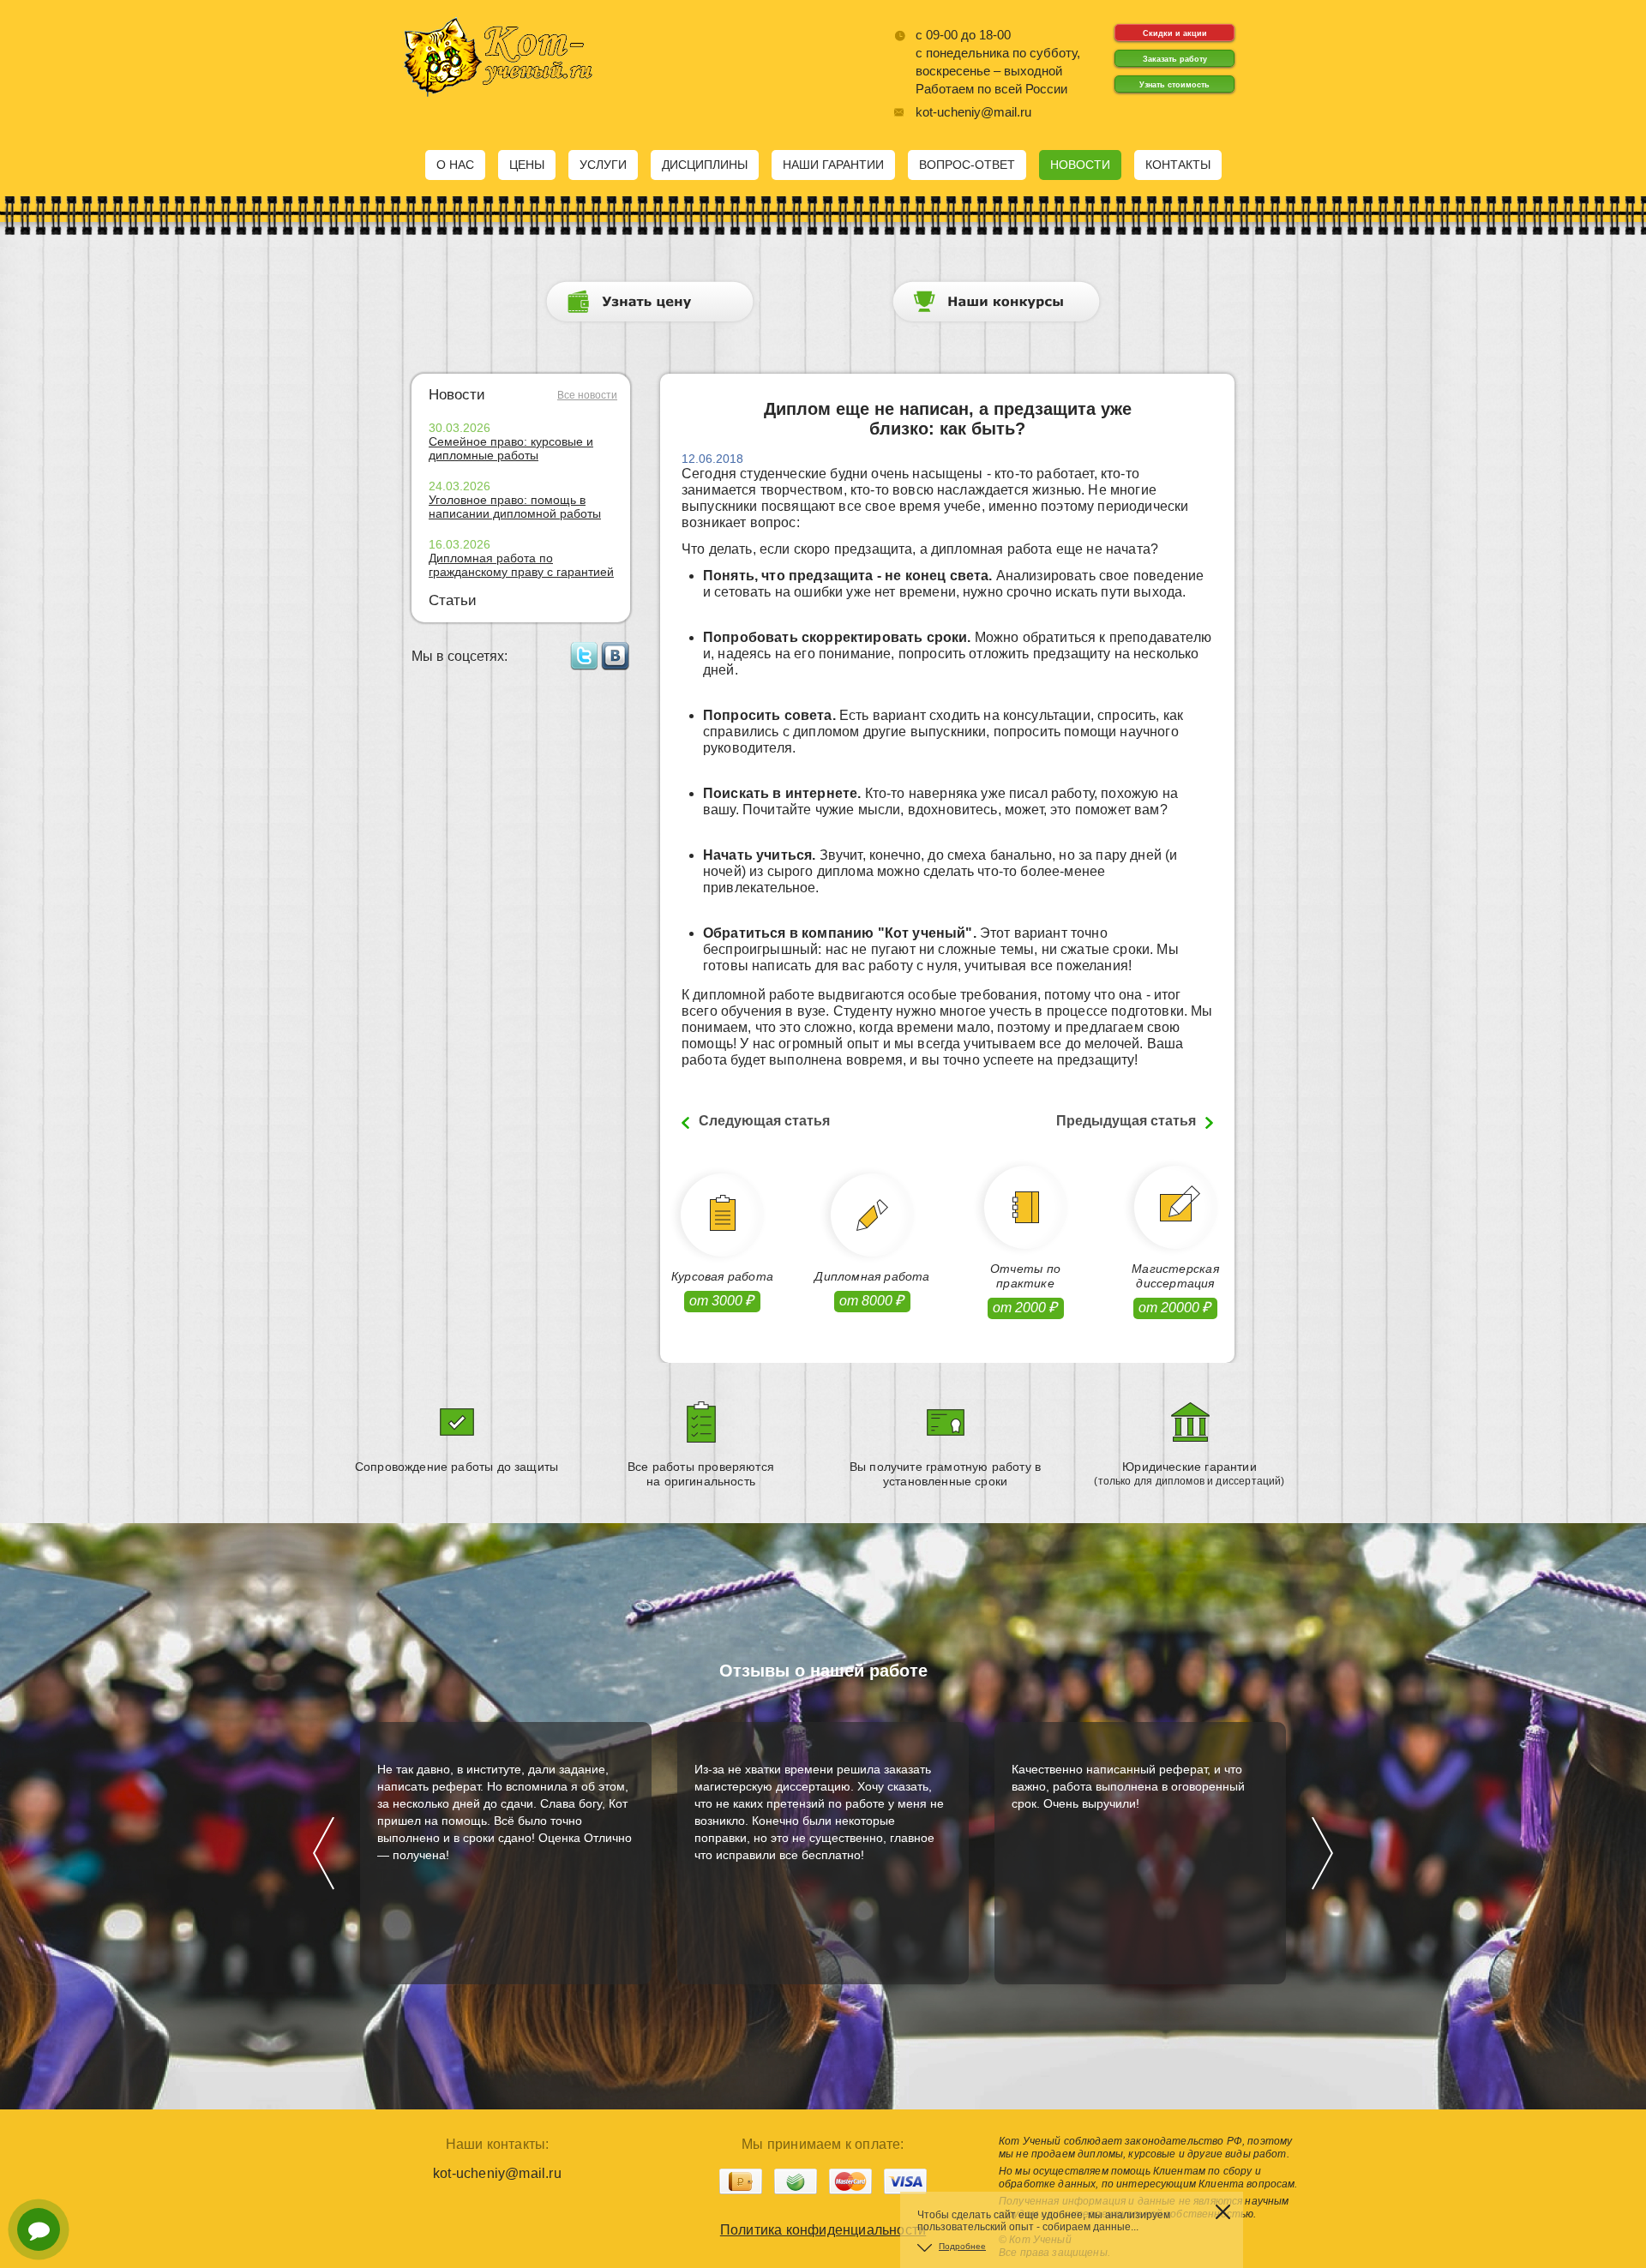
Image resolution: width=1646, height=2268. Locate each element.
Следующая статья (764, 1121)
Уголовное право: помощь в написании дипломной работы (515, 507)
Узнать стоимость (1174, 85)
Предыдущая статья (1126, 1121)
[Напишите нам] (39, 2229)
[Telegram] (39, 2181)
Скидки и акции (1175, 33)
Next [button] (1322, 1853)
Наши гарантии (833, 165)
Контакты (1178, 165)
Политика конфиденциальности (823, 2230)
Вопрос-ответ (967, 165)
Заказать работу (1175, 59)
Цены (527, 165)
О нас (455, 165)
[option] (506, 1853)
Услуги (603, 165)
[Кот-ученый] (498, 93)
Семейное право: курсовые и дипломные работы (511, 448)
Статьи (453, 600)
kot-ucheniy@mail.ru (973, 112)
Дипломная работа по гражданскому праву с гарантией (521, 565)
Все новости (587, 395)
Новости (1080, 165)
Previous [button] (324, 1853)
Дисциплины (705, 165)
